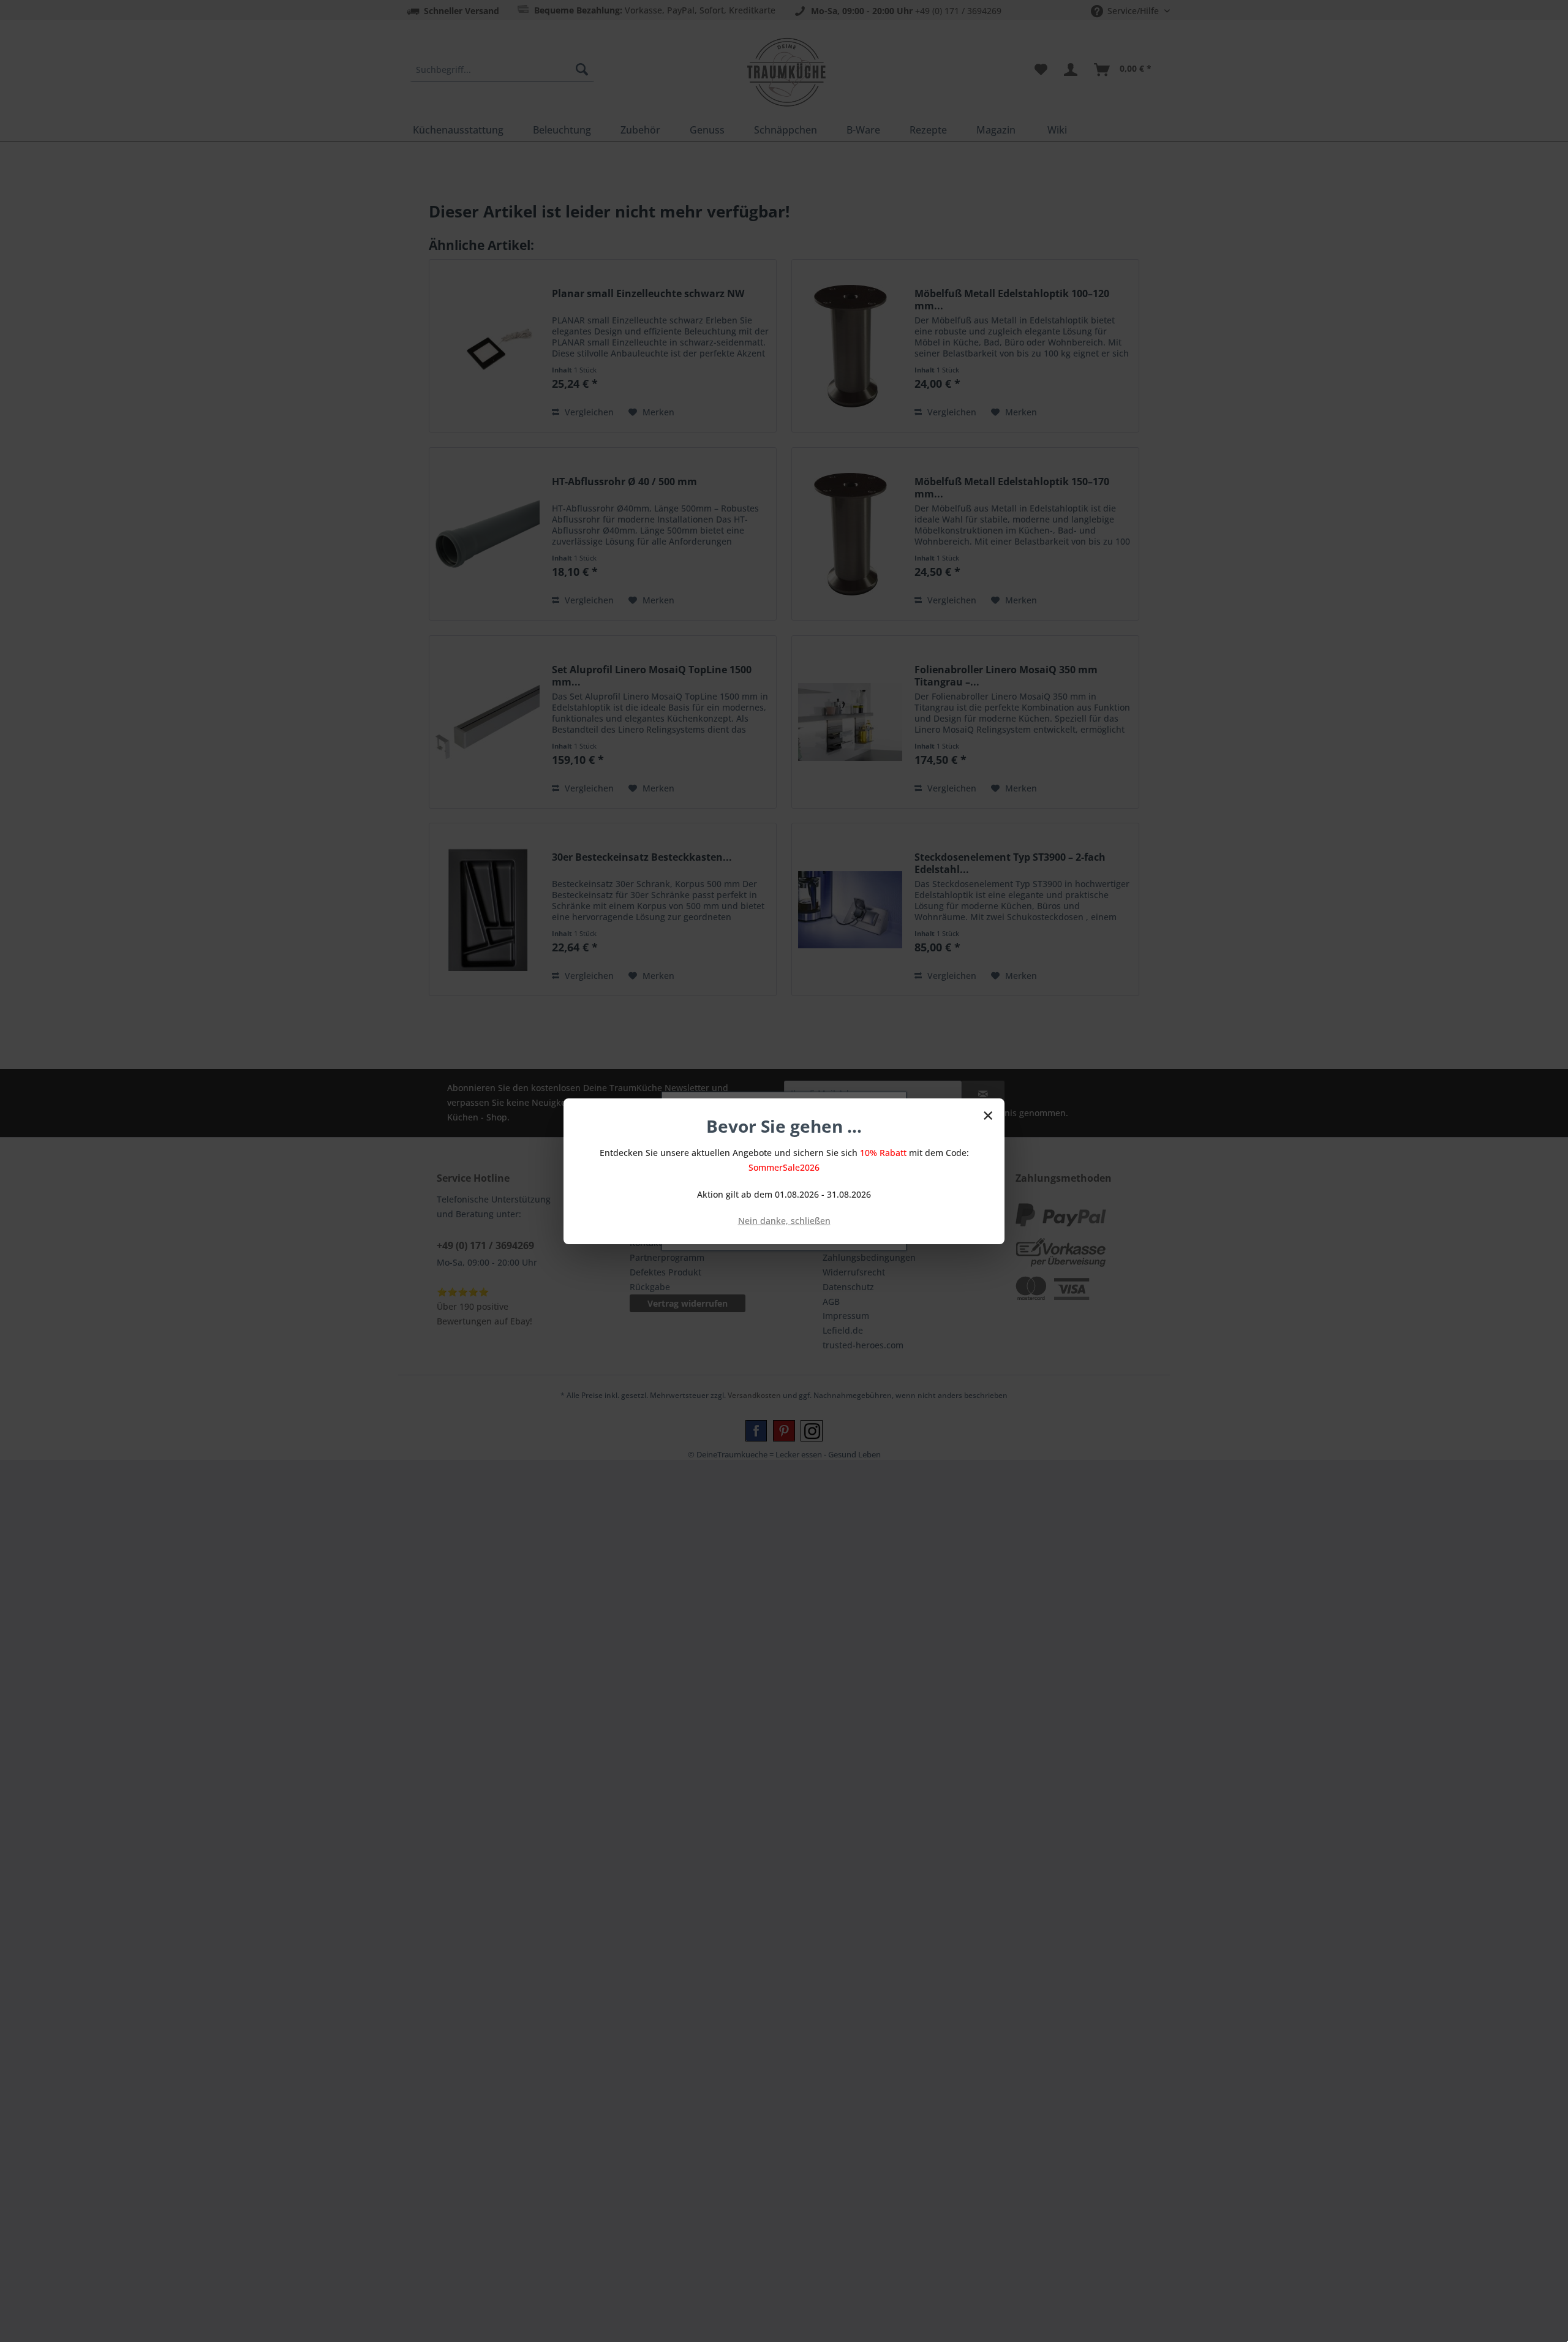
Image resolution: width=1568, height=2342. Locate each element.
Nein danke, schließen (784, 1221)
